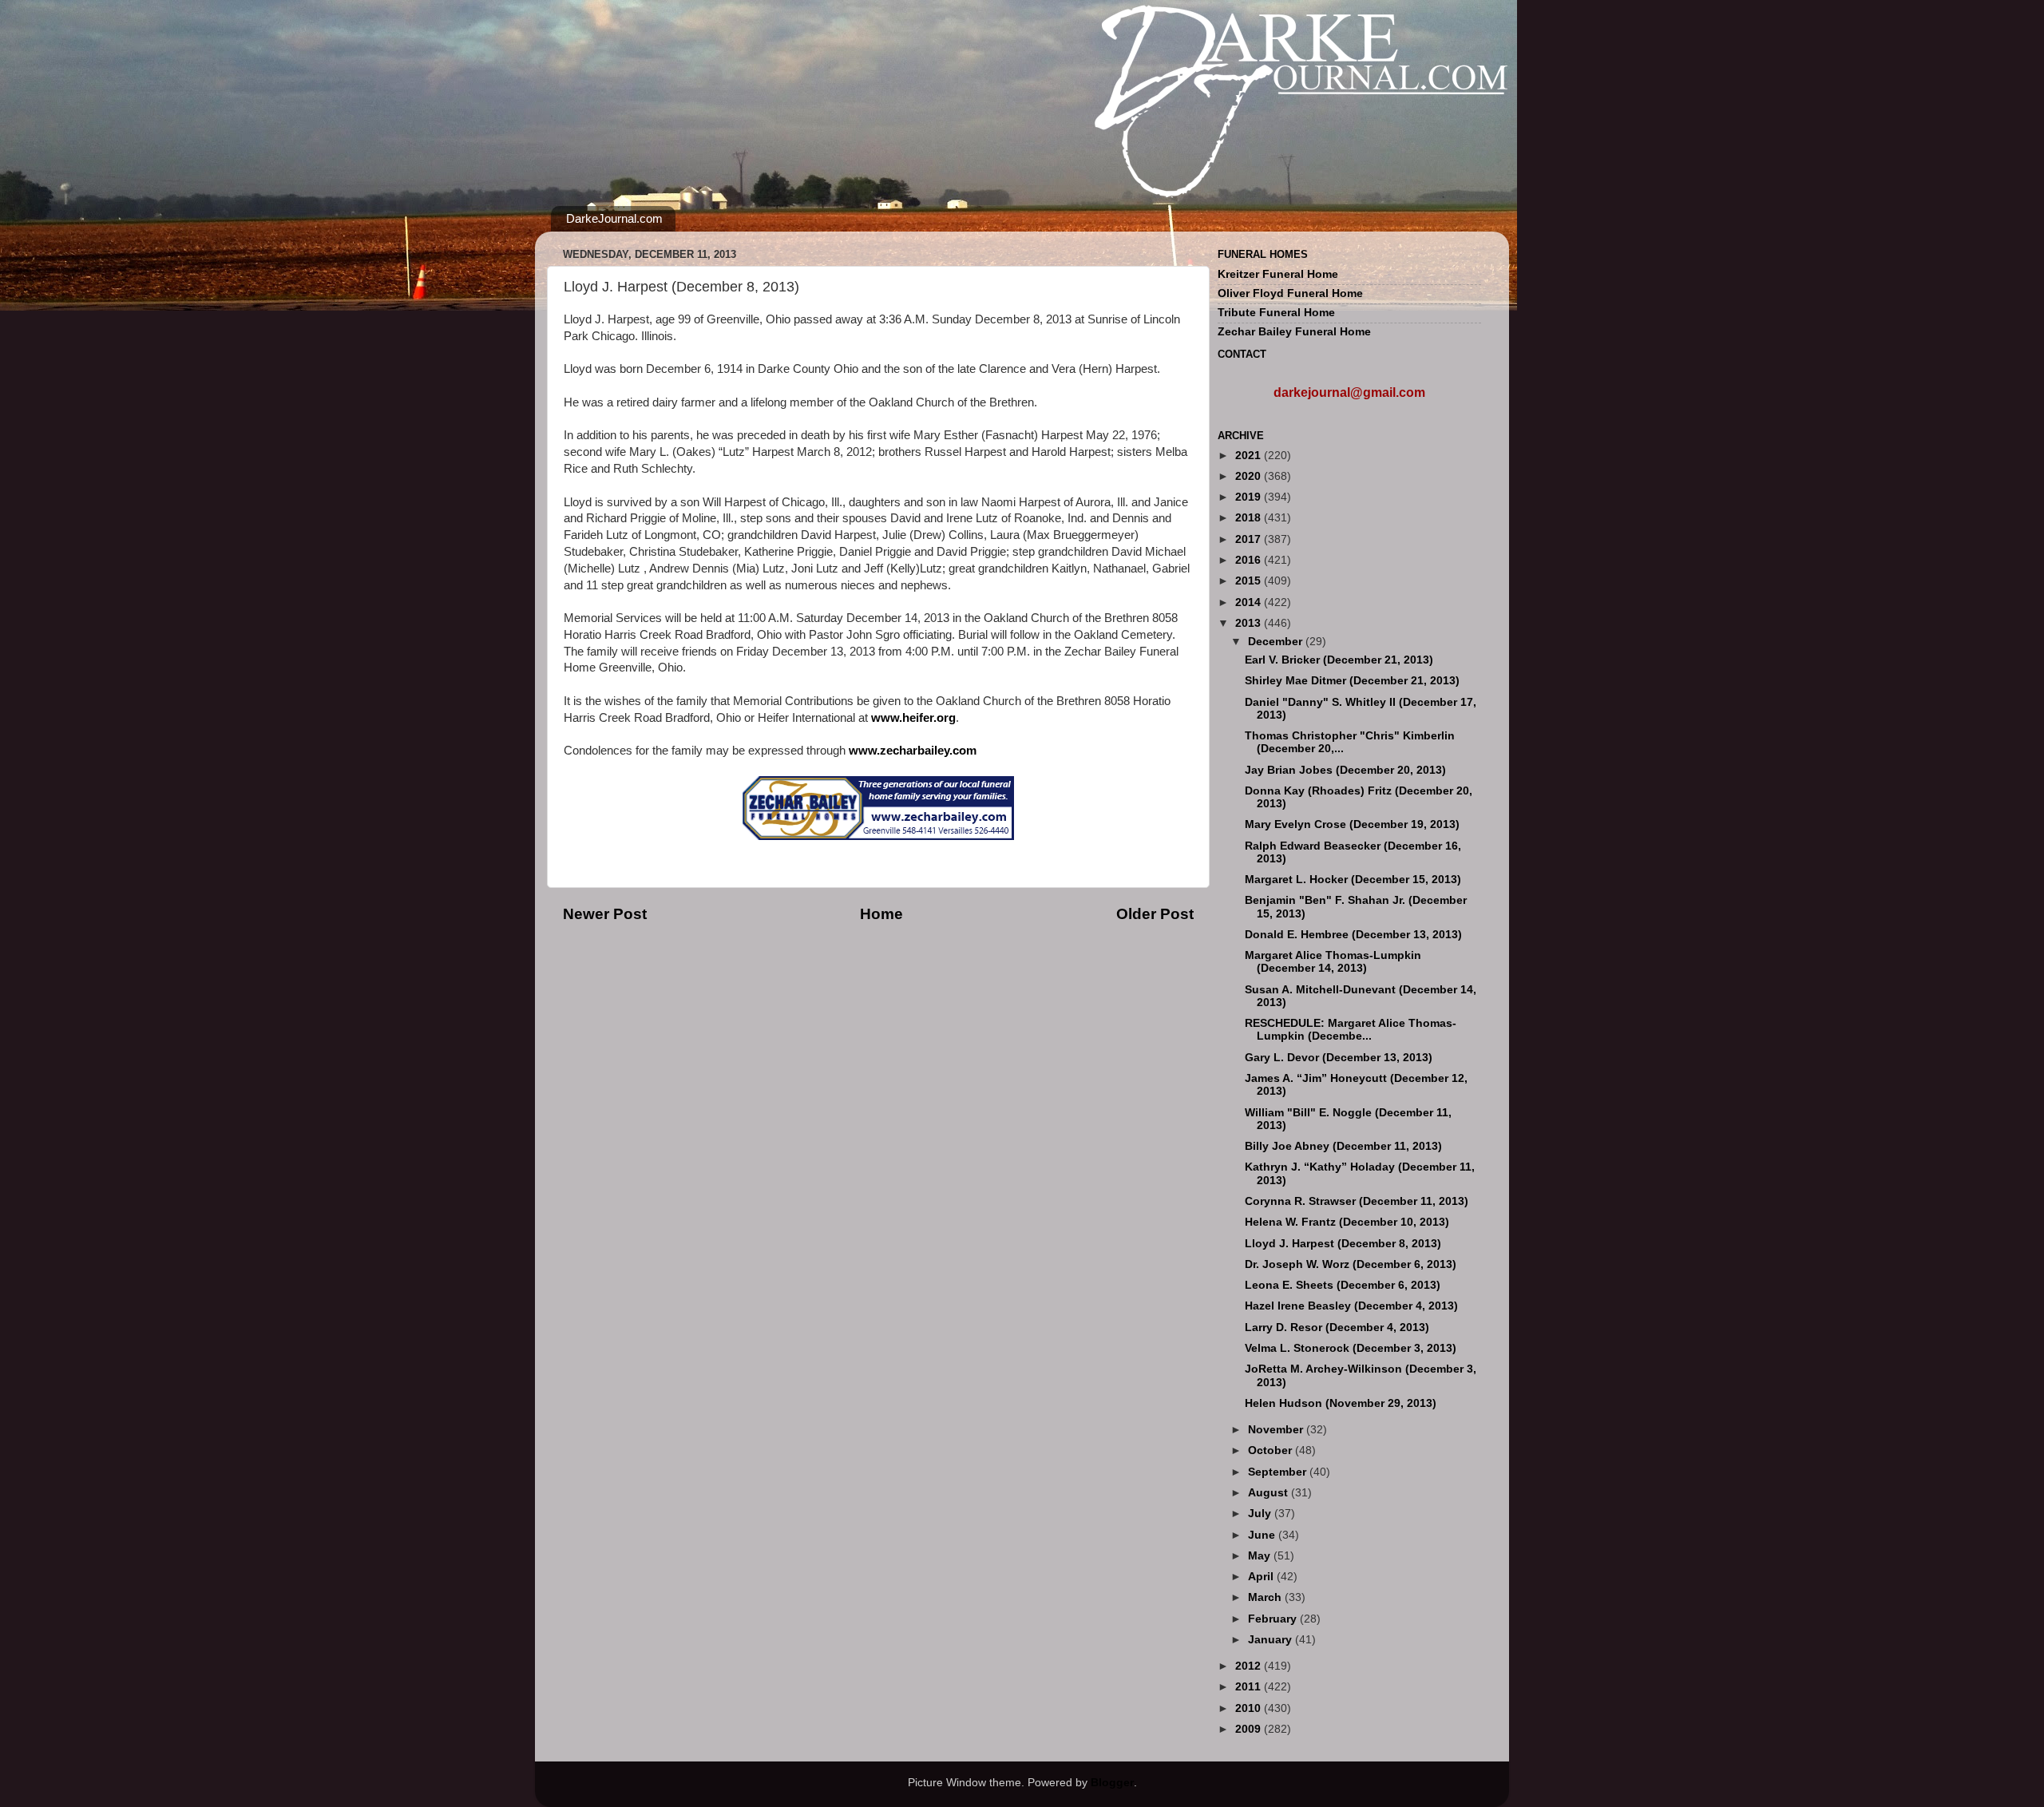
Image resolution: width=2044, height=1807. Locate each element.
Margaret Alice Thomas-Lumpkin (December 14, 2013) (1333, 962)
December (1277, 642)
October (1272, 1450)
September (1279, 1472)
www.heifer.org (913, 718)
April (1262, 1577)
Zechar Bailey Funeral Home (1294, 332)
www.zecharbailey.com (913, 751)
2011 (1250, 1687)
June (1263, 1535)
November (1277, 1430)
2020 (1250, 476)
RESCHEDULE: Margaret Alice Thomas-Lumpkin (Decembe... (1351, 1030)
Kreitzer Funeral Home (1278, 274)
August (1270, 1493)
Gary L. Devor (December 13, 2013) (1339, 1058)
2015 (1250, 581)
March (1266, 1597)
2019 (1250, 497)
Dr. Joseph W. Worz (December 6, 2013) (1351, 1264)
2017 (1250, 539)
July (1261, 1514)
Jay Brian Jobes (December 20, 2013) (1345, 770)
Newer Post (605, 914)
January (1272, 1640)
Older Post (1155, 914)
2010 (1250, 1708)
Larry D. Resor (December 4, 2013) (1337, 1328)
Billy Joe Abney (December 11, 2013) (1343, 1146)
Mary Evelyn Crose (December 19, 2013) (1352, 824)
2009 (1250, 1729)
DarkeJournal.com (614, 218)
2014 (1250, 602)
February (1274, 1619)
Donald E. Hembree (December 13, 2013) (1353, 935)
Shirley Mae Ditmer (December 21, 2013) (1352, 681)
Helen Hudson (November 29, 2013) (1341, 1403)
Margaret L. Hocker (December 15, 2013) (1353, 880)
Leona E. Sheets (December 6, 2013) (1343, 1285)
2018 (1250, 518)
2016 (1250, 560)
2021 (1250, 456)
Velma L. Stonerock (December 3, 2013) (1351, 1348)
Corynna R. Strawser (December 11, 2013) (1357, 1201)
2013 (1250, 623)
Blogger (1112, 1783)
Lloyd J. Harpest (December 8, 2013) (1343, 1244)
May (1261, 1556)
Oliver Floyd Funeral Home (1290, 293)
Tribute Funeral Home (1276, 313)
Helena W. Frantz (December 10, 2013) (1347, 1222)
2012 (1250, 1666)
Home (881, 914)
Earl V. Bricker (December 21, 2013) (1339, 660)
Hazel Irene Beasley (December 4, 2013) (1351, 1306)
